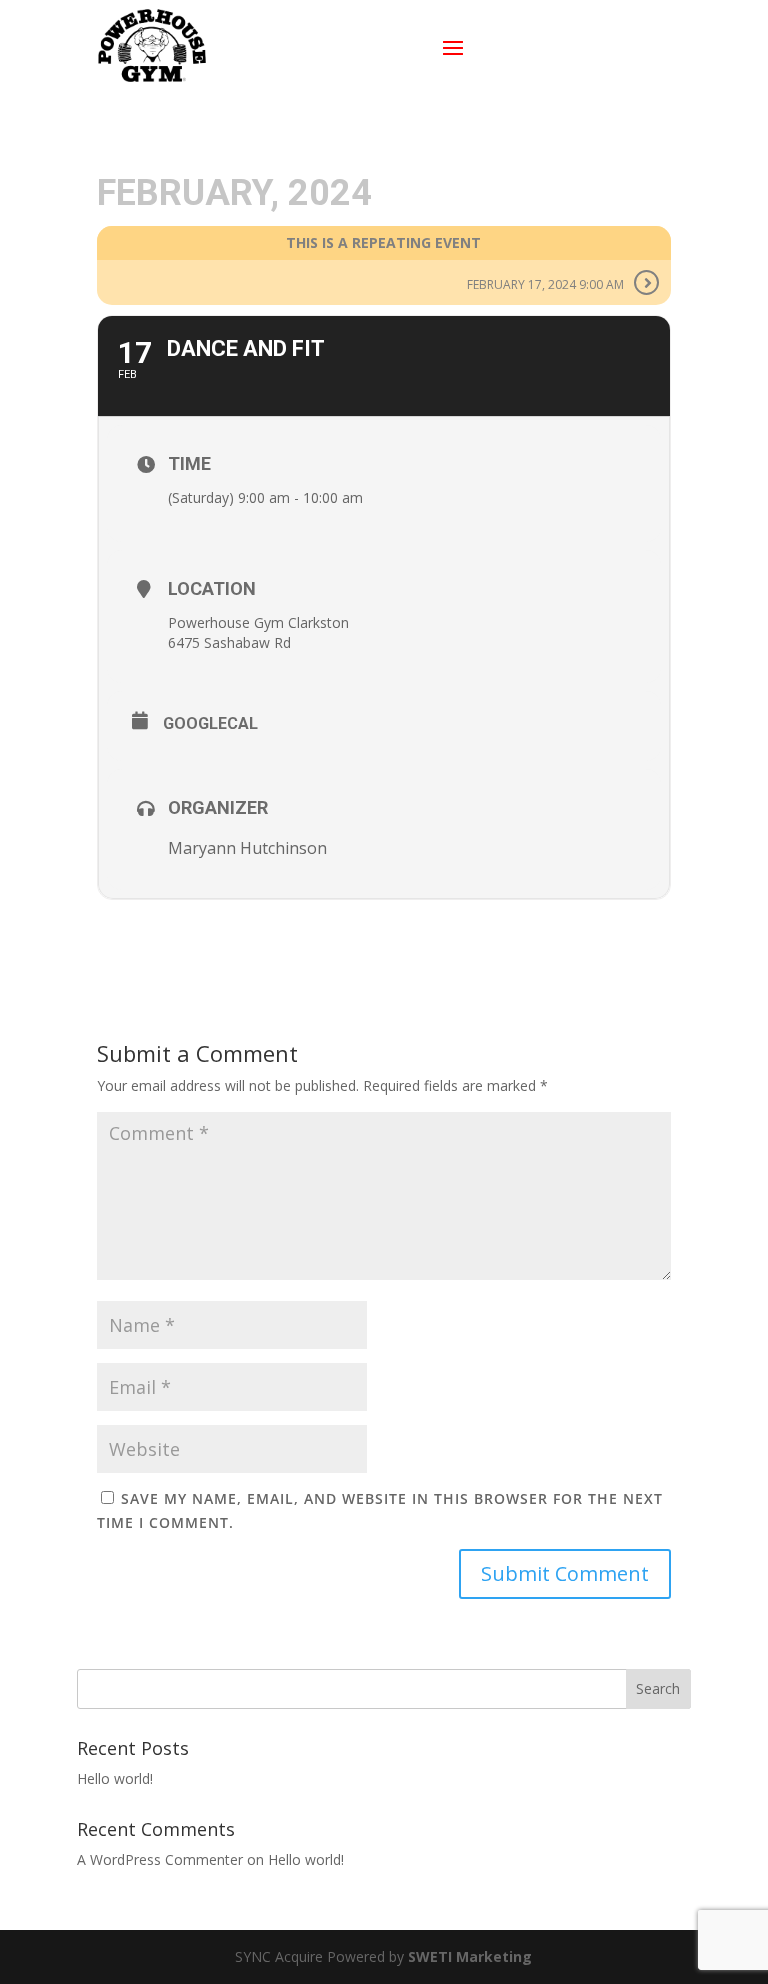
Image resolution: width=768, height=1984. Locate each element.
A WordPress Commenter (160, 1859)
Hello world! (115, 1778)
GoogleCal (210, 723)
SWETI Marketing (470, 1956)
